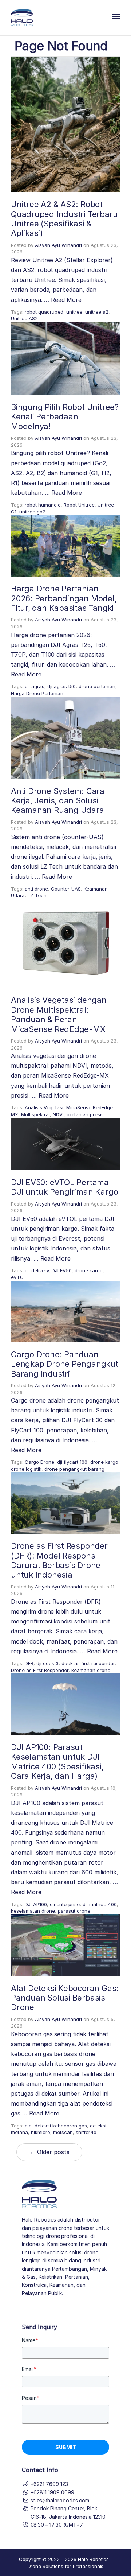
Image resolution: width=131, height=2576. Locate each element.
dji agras (35, 686)
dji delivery (37, 1270)
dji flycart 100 (72, 1462)
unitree (74, 312)
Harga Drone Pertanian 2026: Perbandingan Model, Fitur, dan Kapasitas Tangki (64, 598)
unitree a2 (97, 312)
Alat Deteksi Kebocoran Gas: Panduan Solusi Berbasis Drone (65, 1998)
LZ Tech (37, 895)
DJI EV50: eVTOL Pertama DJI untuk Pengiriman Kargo (64, 1187)
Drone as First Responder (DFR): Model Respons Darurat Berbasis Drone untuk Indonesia (59, 1560)
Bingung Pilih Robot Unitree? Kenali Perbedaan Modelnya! (65, 417)
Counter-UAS (66, 889)
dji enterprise (65, 1904)
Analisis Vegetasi (44, 1107)
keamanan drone (91, 1670)
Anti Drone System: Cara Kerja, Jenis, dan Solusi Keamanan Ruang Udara (58, 801)
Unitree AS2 (24, 318)
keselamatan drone (33, 1911)
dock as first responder (88, 1663)
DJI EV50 (62, 1270)
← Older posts (49, 2152)
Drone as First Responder (40, 1670)
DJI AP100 (36, 1904)
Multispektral (35, 1114)
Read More (66, 300)
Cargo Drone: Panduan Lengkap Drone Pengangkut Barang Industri (65, 1364)
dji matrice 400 (100, 1904)
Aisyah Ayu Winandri (58, 245)
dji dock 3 (47, 1663)
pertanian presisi (86, 1114)
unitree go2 (32, 512)
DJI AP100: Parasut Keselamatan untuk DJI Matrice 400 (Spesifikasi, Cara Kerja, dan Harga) (57, 1762)
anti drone (36, 889)
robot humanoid (43, 505)
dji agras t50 (61, 686)
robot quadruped (44, 312)
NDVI (58, 1114)
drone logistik (26, 1469)
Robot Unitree (79, 505)
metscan (63, 2132)
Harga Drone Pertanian (37, 693)
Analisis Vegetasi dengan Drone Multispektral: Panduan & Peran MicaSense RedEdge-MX (59, 1014)
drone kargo (89, 1270)
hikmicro (41, 2132)
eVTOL (19, 1277)
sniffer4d (86, 2132)
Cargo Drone (39, 1462)
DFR (29, 1663)
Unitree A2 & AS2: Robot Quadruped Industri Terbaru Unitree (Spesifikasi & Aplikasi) (64, 219)
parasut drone (74, 1911)
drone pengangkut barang (74, 1469)
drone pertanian (97, 686)
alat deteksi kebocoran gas (56, 2126)
